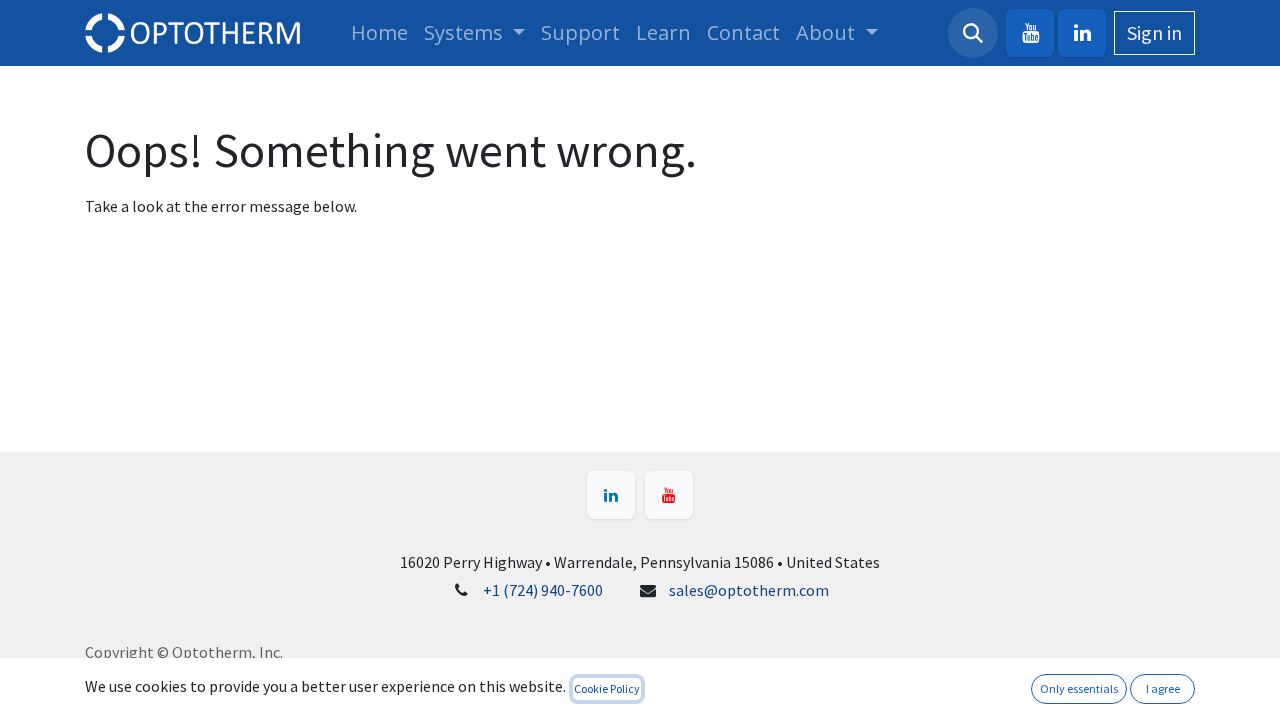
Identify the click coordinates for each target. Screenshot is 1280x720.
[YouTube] (1030, 33)
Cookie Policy (607, 688)
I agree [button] (1163, 688)
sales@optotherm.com (749, 590)
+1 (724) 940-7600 (543, 590)
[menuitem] (379, 33)
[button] (973, 33)
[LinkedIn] (1082, 33)
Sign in (1154, 32)
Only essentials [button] (1079, 688)
